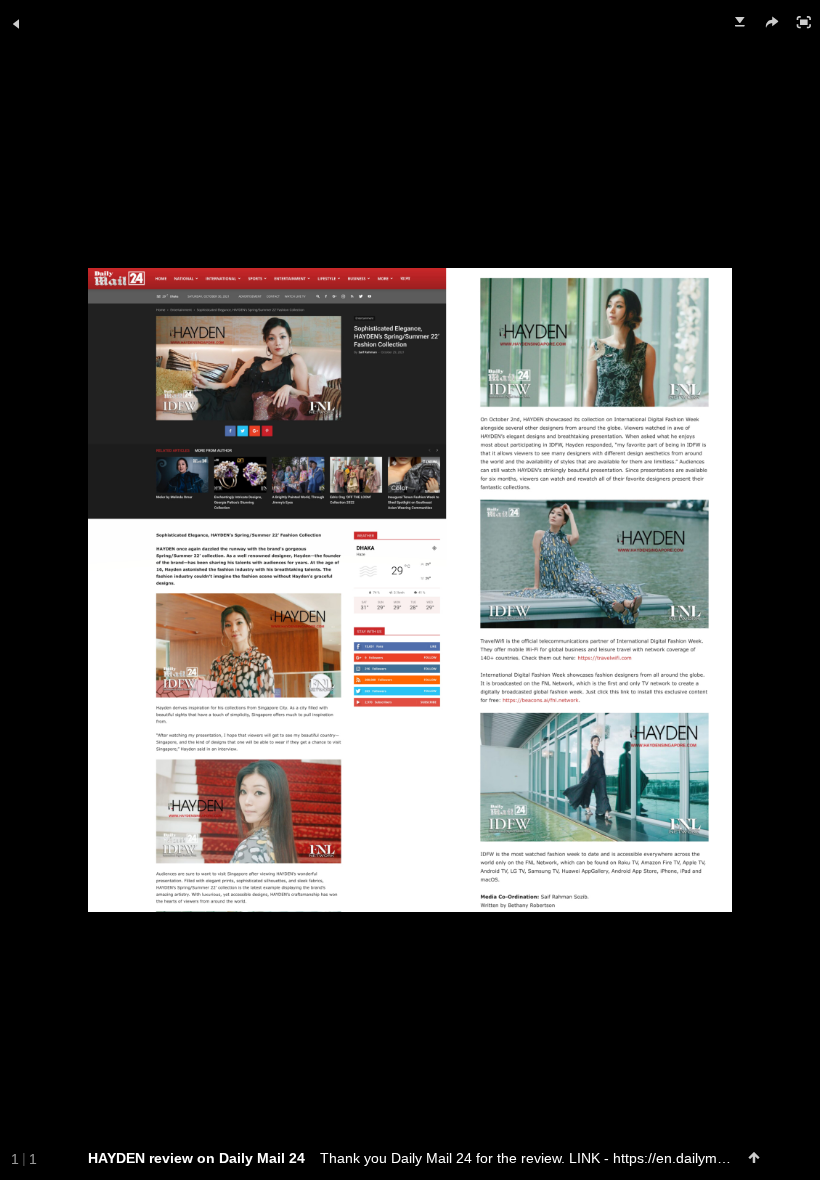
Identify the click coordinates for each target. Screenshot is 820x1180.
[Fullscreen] (804, 22)
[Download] (740, 22)
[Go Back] (16, 24)
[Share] (772, 22)
